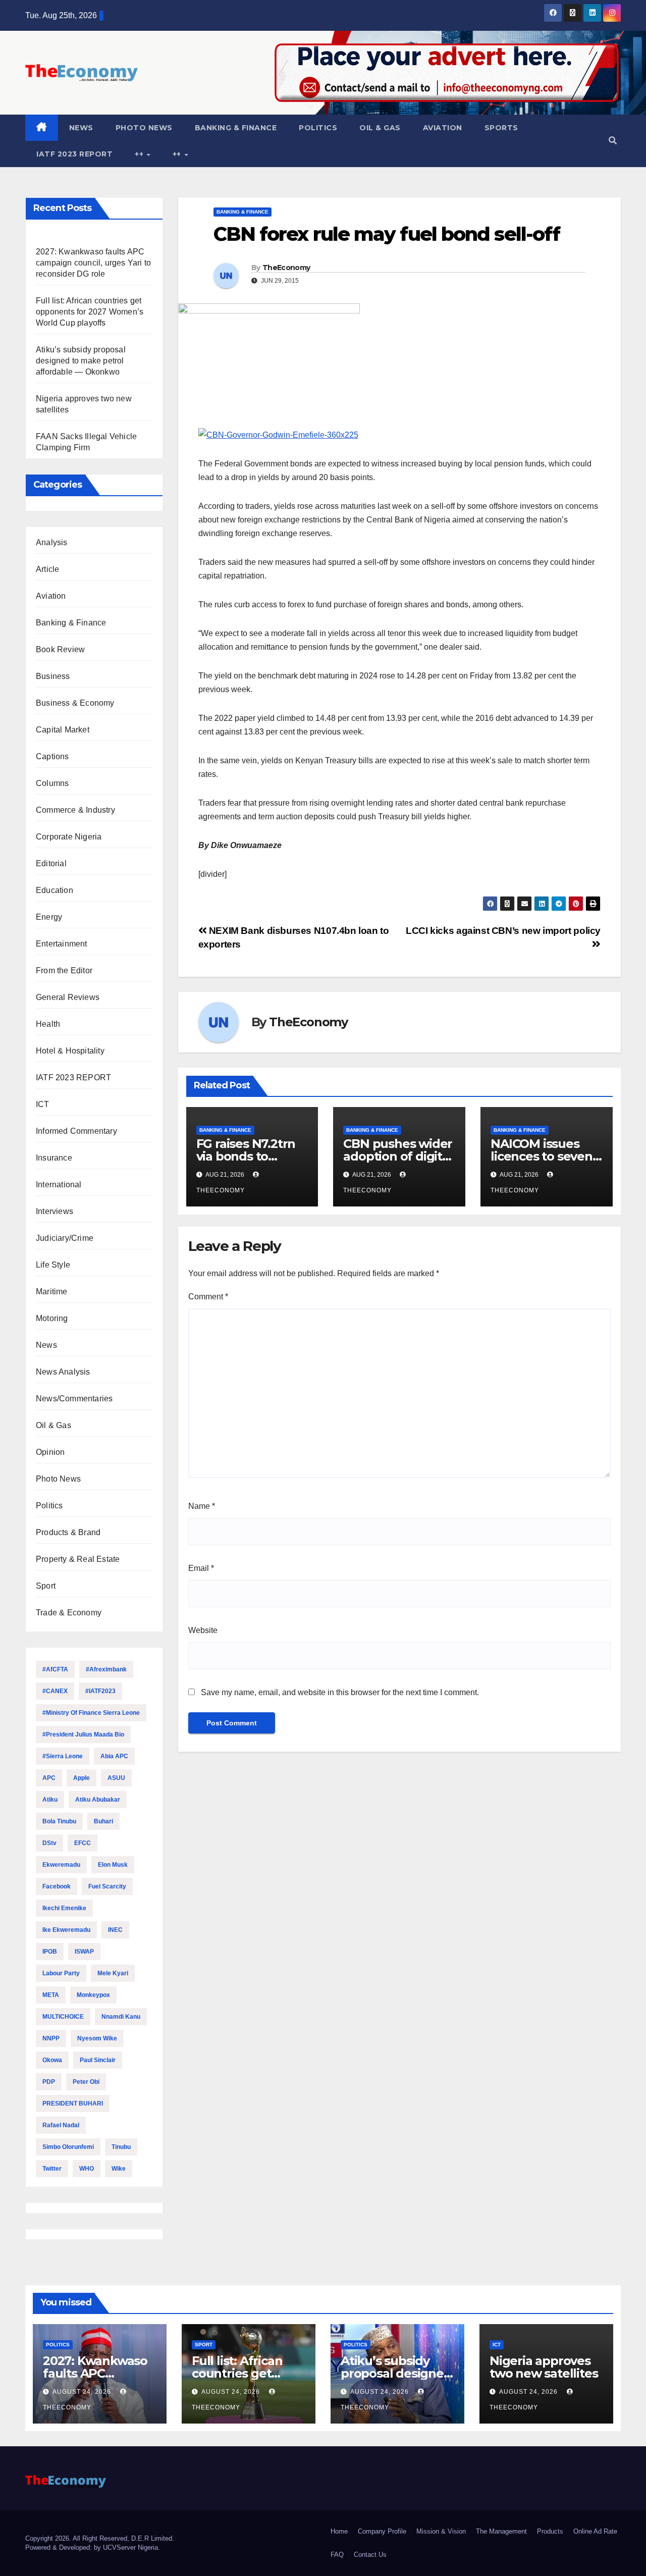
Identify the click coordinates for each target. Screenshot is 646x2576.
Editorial (51, 863)
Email (201, 1568)
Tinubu (121, 2147)
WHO (87, 2169)
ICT (43, 1104)
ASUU (116, 1778)
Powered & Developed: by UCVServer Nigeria (92, 2547)
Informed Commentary (76, 1131)
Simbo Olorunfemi (68, 2147)
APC (49, 1778)
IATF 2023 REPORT (74, 154)
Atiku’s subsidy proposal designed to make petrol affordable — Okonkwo (81, 361)
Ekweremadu (61, 1865)
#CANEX (55, 1691)
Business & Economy (75, 703)
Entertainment (62, 944)
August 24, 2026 (83, 2392)
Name (202, 1506)
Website (203, 1630)
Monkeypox (93, 1995)
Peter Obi (86, 2082)
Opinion (50, 1452)
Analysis (52, 542)
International (59, 1185)
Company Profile (382, 2531)
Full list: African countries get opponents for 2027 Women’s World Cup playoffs (90, 312)
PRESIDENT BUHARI (73, 2104)
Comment (208, 1297)
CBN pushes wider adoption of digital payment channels (399, 1156)
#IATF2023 (100, 1691)
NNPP (51, 2038)
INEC (115, 1930)
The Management (501, 2531)
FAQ (337, 2555)
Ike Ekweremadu (66, 1930)
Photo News (144, 128)
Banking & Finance (236, 128)
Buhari (103, 1821)
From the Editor (64, 970)
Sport (46, 1586)
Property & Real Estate (78, 1559)
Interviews (55, 1211)
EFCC (83, 1843)
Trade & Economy (69, 1613)
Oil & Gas (380, 128)
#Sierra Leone (63, 1756)
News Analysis (63, 1372)
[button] (613, 141)
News (81, 128)
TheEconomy (286, 268)
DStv (49, 1843)
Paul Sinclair (98, 2060)
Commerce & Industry (75, 810)
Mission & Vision (441, 2531)
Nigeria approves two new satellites (544, 2367)
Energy (49, 917)
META (51, 1995)
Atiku (50, 1800)
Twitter (52, 2169)
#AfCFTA (55, 1669)
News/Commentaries (74, 1399)
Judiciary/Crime (65, 1238)
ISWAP (84, 1952)
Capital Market (63, 730)
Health (48, 1024)
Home (339, 2531)
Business (53, 676)
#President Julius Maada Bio (83, 1734)
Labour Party (61, 1973)
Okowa (52, 2060)
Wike (119, 2169)
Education (55, 890)
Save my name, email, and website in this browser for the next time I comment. (340, 1692)
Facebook (57, 1886)
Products (550, 2531)
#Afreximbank (106, 1669)
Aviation (443, 128)
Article (47, 569)
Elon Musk (113, 1865)
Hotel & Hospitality (70, 1051)
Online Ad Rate (595, 2531)
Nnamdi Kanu (121, 2017)
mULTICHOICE (63, 2017)
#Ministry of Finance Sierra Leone (91, 1713)
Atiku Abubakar (98, 1800)
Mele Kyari (113, 1973)
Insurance (54, 1158)
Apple (82, 1778)
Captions (52, 756)
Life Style (53, 1265)
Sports (501, 128)
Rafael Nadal (61, 2125)
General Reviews (68, 997)
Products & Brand (68, 1532)
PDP (49, 2082)
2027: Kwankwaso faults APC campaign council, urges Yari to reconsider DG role (93, 263)
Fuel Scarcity (107, 1886)
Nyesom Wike (97, 2038)
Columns (52, 783)
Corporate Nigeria (69, 837)
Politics (318, 128)
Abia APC (114, 1756)
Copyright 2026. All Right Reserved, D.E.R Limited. (100, 2538)
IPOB (50, 1952)
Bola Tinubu (59, 1821)
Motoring (52, 1318)
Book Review (60, 649)
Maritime (52, 1292)
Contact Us (370, 2555)
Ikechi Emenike (64, 1908)
